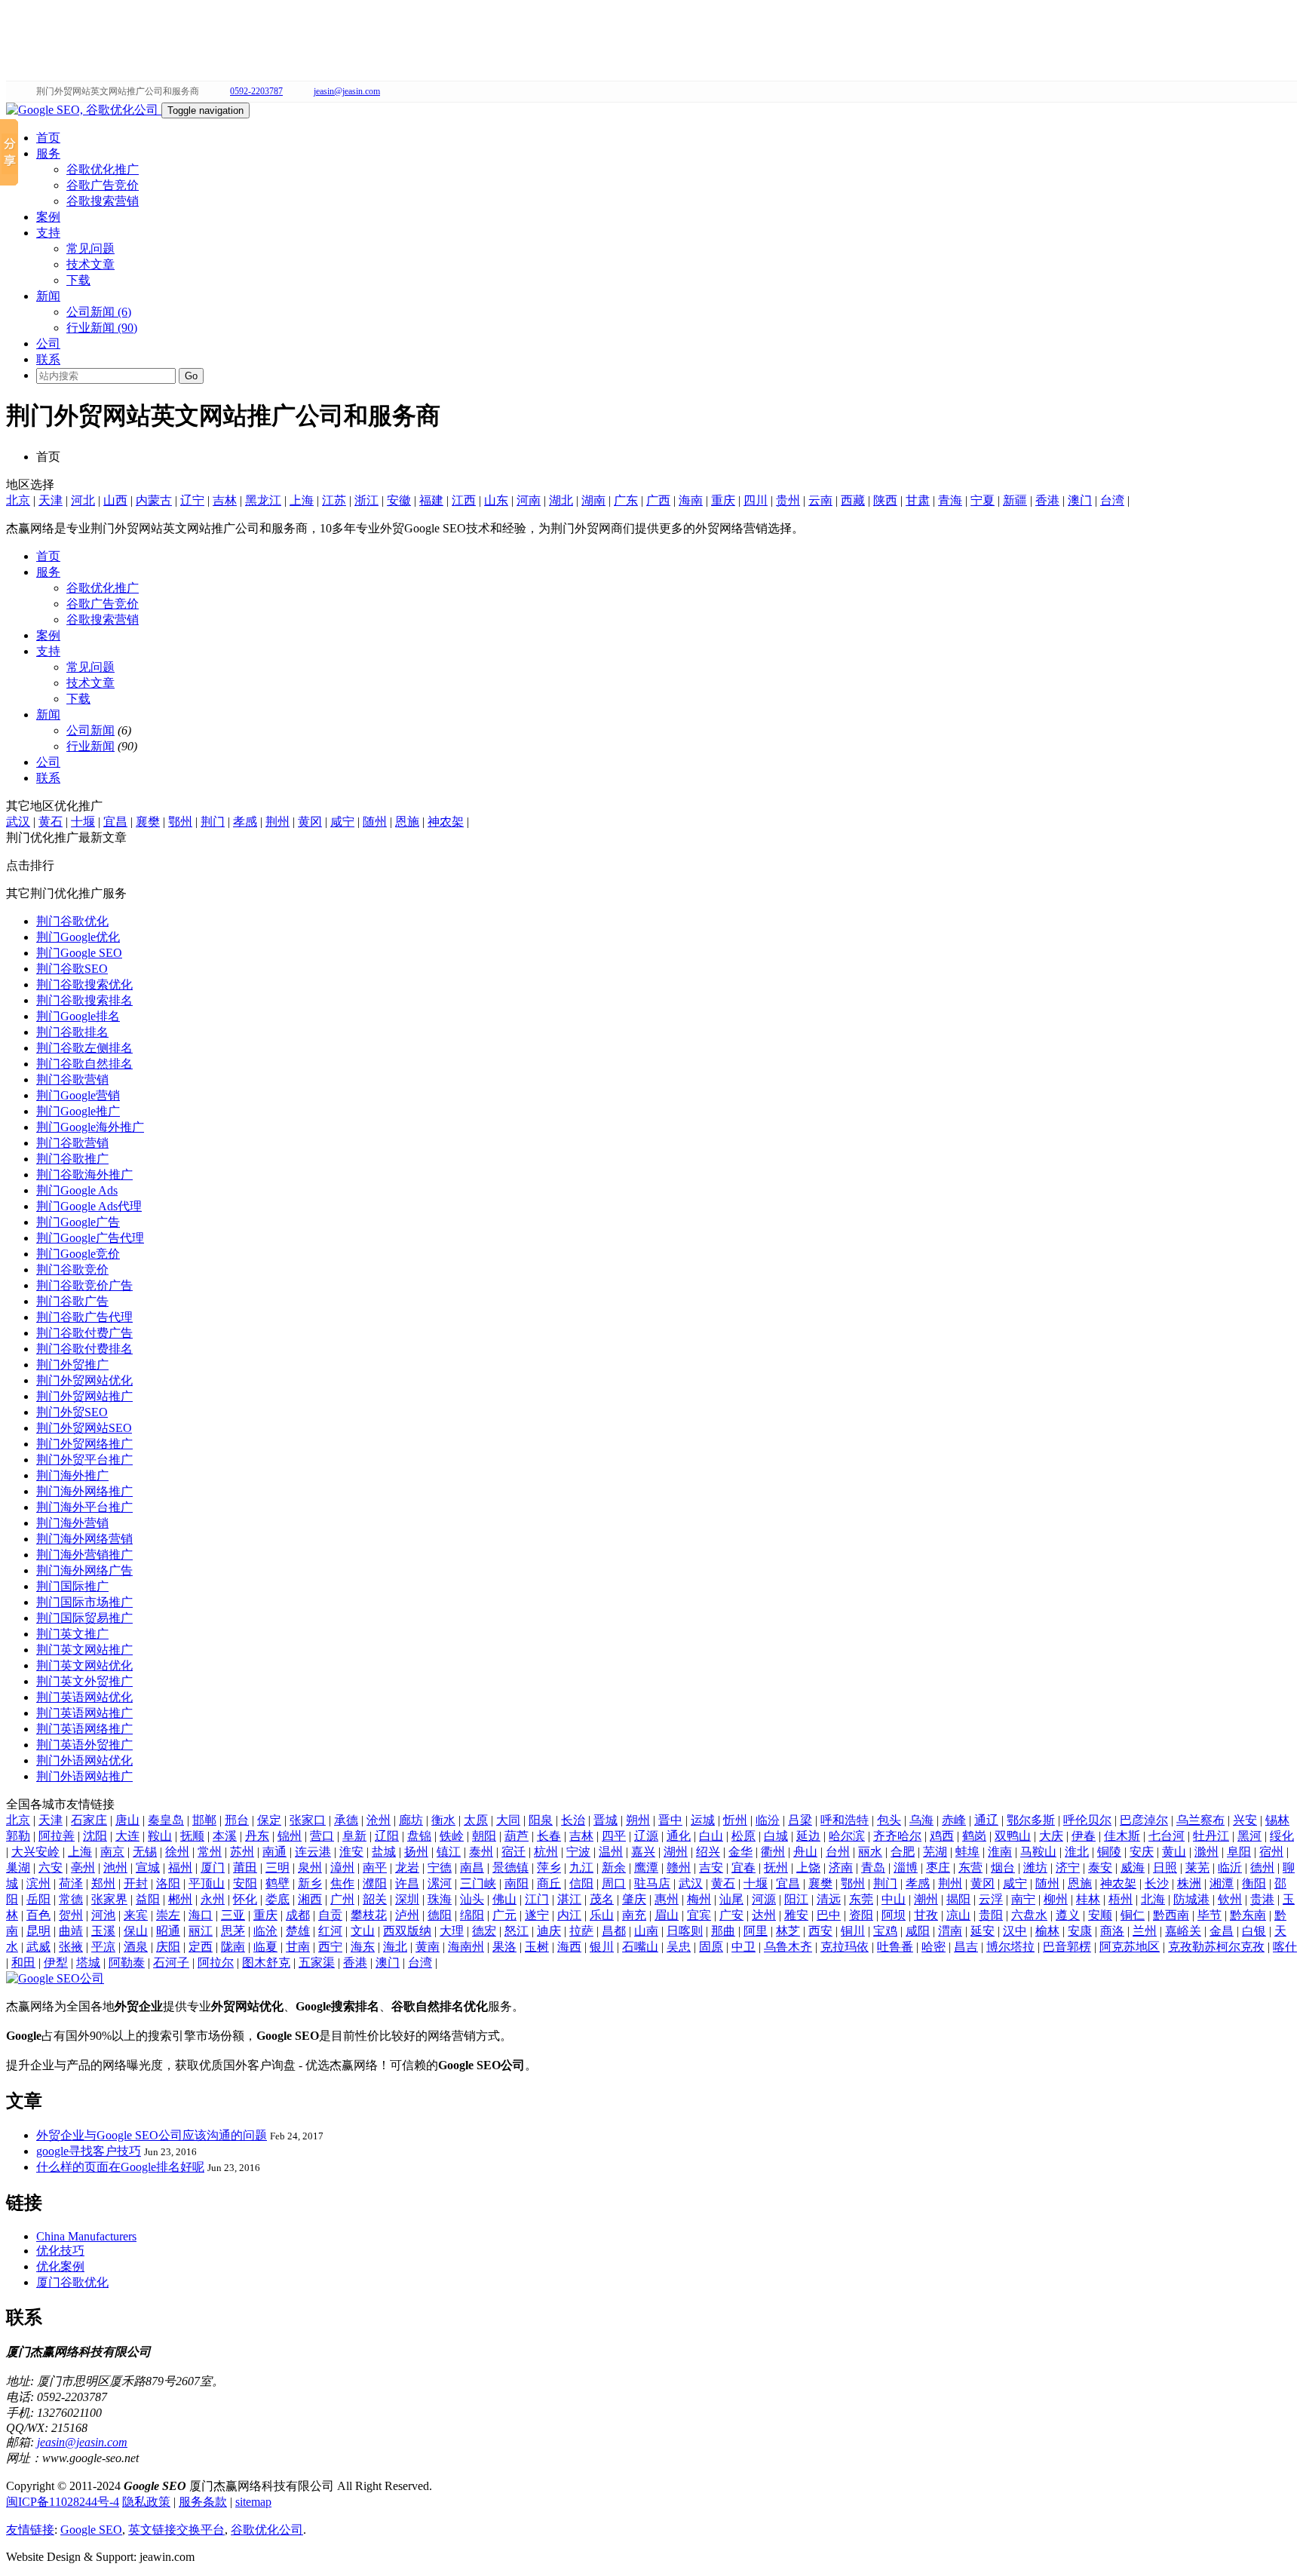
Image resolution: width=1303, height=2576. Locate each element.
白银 (1254, 1931)
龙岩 (407, 1868)
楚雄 (298, 1931)
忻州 (735, 1820)
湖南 (593, 500)
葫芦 (517, 1836)
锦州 (290, 1836)
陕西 (885, 500)
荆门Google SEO (79, 953)
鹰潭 (646, 1868)
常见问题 (90, 248)
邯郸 (204, 1820)
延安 (983, 1931)
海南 (691, 500)
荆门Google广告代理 (90, 1238)
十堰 (83, 822)
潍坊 (1035, 1868)
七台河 (1167, 1836)
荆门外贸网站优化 (84, 1380)
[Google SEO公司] (55, 1978)
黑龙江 (263, 500)
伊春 (1084, 1836)
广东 (626, 500)
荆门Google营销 (78, 1095)
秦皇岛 (166, 1820)
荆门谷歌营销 (72, 1079)
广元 (504, 1915)
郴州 (180, 1899)
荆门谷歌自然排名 (84, 1064)
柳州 (1056, 1899)
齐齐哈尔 (897, 1836)
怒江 (517, 1931)
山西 (115, 500)
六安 (51, 1868)
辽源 (646, 1836)
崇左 (168, 1915)
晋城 (606, 1820)
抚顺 (192, 1836)
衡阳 (1254, 1883)
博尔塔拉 (1010, 1947)
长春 (549, 1836)
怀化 (245, 1899)
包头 (889, 1820)
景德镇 (510, 1868)
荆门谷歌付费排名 (84, 1349)
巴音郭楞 (1067, 1947)
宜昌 (115, 822)
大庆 (1051, 1836)
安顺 (1100, 1915)
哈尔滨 (847, 1836)
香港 (1047, 500)
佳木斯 (1122, 1836)
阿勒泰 (127, 1963)
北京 (18, 500)
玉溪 (103, 1931)
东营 (970, 1868)
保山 (136, 1931)
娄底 (277, 1899)
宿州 (1271, 1852)
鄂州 (180, 822)
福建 (431, 500)
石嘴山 (640, 1947)
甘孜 (926, 1915)
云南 (820, 500)
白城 (776, 1836)
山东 (496, 500)
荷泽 (71, 1883)
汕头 (472, 1899)
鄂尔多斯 (1031, 1820)
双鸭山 (1013, 1836)
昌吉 (966, 1947)
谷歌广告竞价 (103, 185)
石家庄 (89, 1820)
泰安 (1100, 1868)
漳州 (342, 1868)
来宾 (136, 1915)
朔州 (638, 1820)
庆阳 (168, 1947)
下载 (78, 280)
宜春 (743, 1868)
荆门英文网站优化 (84, 1665)
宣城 (148, 1868)
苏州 (242, 1852)
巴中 (829, 1915)
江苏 (334, 500)
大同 (508, 1820)
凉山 (958, 1915)
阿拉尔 (216, 1963)
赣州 (679, 1868)
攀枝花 (369, 1915)
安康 (1080, 1931)
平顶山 (207, 1883)
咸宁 (342, 822)
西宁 (330, 1947)
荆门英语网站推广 (84, 1713)
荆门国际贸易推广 (84, 1618)
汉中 (1015, 1931)
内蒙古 (154, 500)
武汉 (18, 822)
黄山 (1174, 1852)
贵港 (1262, 1899)
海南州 (466, 1947)
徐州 (177, 1852)
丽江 (201, 1931)
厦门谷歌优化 (72, 2282)
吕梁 (800, 1820)
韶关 (375, 1899)
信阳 (581, 1883)
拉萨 (581, 1931)
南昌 (472, 1868)
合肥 (903, 1852)
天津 (51, 500)
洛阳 (168, 1883)
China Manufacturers (86, 2236)
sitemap (253, 2502)
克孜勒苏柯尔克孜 (1216, 1947)
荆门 (213, 822)
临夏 (265, 1947)
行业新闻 (90, 746)
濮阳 (375, 1883)
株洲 (1189, 1883)
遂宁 (537, 1915)
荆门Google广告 (78, 1222)
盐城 (384, 1852)
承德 (346, 1820)
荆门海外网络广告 (84, 1570)
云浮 (991, 1899)
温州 (611, 1852)
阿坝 (894, 1915)
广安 (731, 1915)
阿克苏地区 (1130, 1947)
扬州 (416, 1852)
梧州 (1121, 1899)
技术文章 (90, 264)
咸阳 (918, 1931)
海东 (363, 1947)
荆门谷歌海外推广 (84, 1175)
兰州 (1145, 1931)
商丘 (549, 1883)
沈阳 (95, 1836)
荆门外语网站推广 (84, 1776)
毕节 (1209, 1915)
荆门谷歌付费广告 (84, 1333)
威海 (1133, 1868)
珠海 (440, 1899)
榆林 (1047, 1931)
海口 (201, 1915)
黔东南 (1248, 1915)
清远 (829, 1899)
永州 (213, 1899)
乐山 (602, 1915)
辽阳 (387, 1836)
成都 (298, 1915)
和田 (23, 1963)
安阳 (245, 1883)
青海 (950, 500)
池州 (115, 1868)
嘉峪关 (1183, 1931)
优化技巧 (60, 2251)
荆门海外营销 (72, 1523)
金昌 (1222, 1931)
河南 (529, 500)
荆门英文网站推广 (84, 1650)
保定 (269, 1820)
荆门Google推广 (78, 1111)
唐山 (127, 1820)
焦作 (342, 1883)
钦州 (1230, 1899)
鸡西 (942, 1836)
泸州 (407, 1915)
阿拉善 (57, 1836)
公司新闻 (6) (99, 312)
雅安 (796, 1915)
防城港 (1191, 1899)
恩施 (407, 822)
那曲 (723, 1931)
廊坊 (411, 1820)
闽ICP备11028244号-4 (63, 2502)
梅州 (699, 1899)
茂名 (602, 1899)
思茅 (233, 1931)
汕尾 (731, 1899)
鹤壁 (277, 1883)
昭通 (168, 1931)
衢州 (773, 1852)
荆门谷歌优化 (72, 921)
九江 (581, 1868)
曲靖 (71, 1931)
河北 (83, 500)
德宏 (484, 1931)
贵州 (788, 500)
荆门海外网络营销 (84, 1539)
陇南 (233, 1947)
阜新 (354, 1836)
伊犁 (56, 1963)
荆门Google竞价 (78, 1254)
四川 (756, 500)
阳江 (796, 1899)
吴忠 (679, 1947)
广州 (342, 1899)
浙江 (366, 500)
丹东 (257, 1836)
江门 (537, 1899)
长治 (573, 1820)
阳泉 (541, 1820)
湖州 (676, 1852)
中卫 (743, 1947)
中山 (894, 1899)
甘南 (298, 1947)
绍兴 (708, 1852)
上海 (302, 500)
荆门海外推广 (72, 1475)
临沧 (265, 1931)
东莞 (861, 1899)
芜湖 (935, 1852)
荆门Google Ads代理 (89, 1206)
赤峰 (954, 1820)
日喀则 (685, 1931)
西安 (820, 1931)
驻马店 (652, 1883)
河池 (103, 1915)
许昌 (407, 1883)
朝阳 (484, 1836)
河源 (764, 1899)
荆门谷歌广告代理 (84, 1317)
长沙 (1157, 1883)
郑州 (103, 1883)
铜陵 (1109, 1852)
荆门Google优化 (78, 937)
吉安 (711, 1868)
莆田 (245, 1868)
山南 (646, 1931)
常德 (71, 1899)
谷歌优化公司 (267, 2530)
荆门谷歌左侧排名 (84, 1048)
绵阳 (472, 1915)
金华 (740, 1852)
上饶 (808, 1868)
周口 (614, 1883)
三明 (277, 1868)
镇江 (449, 1852)
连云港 (313, 1852)
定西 (201, 1947)
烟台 (1003, 1868)
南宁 (1023, 1899)
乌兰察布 (1200, 1820)
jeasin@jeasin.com (347, 91)
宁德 (440, 1868)
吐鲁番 (895, 1947)
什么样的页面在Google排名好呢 (120, 2167)
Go (191, 376)
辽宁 (192, 500)
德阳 (440, 1915)
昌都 (614, 1931)
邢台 (237, 1820)
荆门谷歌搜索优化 (84, 984)
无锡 (145, 1852)
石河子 (171, 1963)
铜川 (853, 1931)
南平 (375, 1868)
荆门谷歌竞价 (72, 1270)
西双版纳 (407, 1931)
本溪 (225, 1836)
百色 (38, 1915)
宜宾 (699, 1915)
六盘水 (1029, 1915)
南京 (112, 1852)
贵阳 (991, 1915)
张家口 (308, 1820)
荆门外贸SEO (72, 1412)
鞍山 (160, 1836)
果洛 (504, 1947)
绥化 (1282, 1836)
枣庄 (938, 1868)
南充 (634, 1915)
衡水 (443, 1820)
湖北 (561, 500)
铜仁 (1133, 1915)
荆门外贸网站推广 (84, 1396)
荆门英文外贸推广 (84, 1681)
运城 (703, 1820)
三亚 (233, 1915)
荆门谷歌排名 (72, 1032)
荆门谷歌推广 (72, 1159)
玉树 (537, 1947)
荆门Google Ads (77, 1190)
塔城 (88, 1963)
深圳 (407, 1899)
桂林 (1088, 1899)
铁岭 (452, 1836)
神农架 (446, 822)
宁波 (578, 1852)
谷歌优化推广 (103, 169)
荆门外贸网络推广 (84, 1444)
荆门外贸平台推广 (84, 1460)
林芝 (788, 1931)
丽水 (870, 1852)
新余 (614, 1868)
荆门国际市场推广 (84, 1602)
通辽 (986, 1820)
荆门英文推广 (72, 1634)
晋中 (670, 1820)
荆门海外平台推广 (84, 1507)
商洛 (1112, 1931)
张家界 (109, 1899)
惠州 (667, 1899)
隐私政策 (146, 2502)
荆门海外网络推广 (84, 1491)
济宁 (1068, 1868)
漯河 (440, 1883)
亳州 (83, 1868)
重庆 (723, 500)
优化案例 (60, 2266)
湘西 (310, 1899)
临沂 (1230, 1868)
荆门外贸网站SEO (84, 1428)
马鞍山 (1038, 1852)
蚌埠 (967, 1852)
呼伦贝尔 (1087, 1820)
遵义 (1068, 1915)
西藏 (853, 500)
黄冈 (310, 822)
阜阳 (1239, 1852)
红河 (330, 1931)
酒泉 (136, 1947)
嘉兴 (643, 1852)
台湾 (1112, 500)
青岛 (873, 1868)
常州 (210, 1852)
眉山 (667, 1915)
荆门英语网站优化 (84, 1697)
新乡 (310, 1883)
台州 (838, 1852)
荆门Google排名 (78, 1016)
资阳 (861, 1915)
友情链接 (30, 2530)
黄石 (51, 822)
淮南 (1000, 1852)
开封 (136, 1883)
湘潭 (1222, 1883)
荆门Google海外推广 (90, 1127)
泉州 (310, 1868)
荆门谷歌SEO (72, 969)
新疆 (1015, 500)
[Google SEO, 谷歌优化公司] (84, 110)
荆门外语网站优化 (84, 1760)
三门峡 (478, 1883)
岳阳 (38, 1899)
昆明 (38, 1931)
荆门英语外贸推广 (84, 1745)
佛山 (504, 1899)
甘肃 (918, 500)
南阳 (517, 1883)
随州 (375, 822)
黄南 (428, 1947)
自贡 (330, 1915)
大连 (127, 1836)
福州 (180, 1868)
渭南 (950, 1931)
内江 (569, 1915)
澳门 (1080, 500)
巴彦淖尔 (1144, 1820)
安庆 (1142, 1852)
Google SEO (91, 2530)
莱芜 (1197, 1868)
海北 (395, 1947)
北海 (1153, 1899)
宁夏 (983, 500)
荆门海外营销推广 (84, 1555)
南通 (274, 1852)
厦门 (213, 1868)
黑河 (1249, 1836)
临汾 (768, 1820)
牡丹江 (1211, 1836)
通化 (679, 1836)
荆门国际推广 (72, 1586)
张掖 (71, 1947)
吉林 (225, 500)
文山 (363, 1931)
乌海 (921, 1820)
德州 (1262, 1868)
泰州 (481, 1852)
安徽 (399, 500)
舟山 (805, 1852)
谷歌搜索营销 (103, 201)
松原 (743, 1836)
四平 (614, 1836)
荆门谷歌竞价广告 (84, 1285)
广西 (658, 500)
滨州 (38, 1883)
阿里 (756, 1931)
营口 (322, 1836)
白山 (711, 1836)
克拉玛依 (845, 1947)
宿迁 (514, 1852)
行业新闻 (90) (102, 328)
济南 (841, 1868)
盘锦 (419, 1836)
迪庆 (549, 1931)
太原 (476, 1820)
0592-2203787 (256, 91)
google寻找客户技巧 (89, 2151)
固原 (711, 1947)
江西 (464, 500)
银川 (602, 1947)
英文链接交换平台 (176, 2530)
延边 (808, 1836)
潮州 (926, 1899)
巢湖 (18, 1868)
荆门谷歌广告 (72, 1301)
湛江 (569, 1899)
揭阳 (958, 1899)
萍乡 (549, 1868)
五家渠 (317, 1963)
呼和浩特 (845, 1820)
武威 (38, 1947)
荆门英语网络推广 (84, 1729)
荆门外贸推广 (72, 1365)
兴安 (1245, 1820)
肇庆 (634, 1899)
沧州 (379, 1820)
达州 (764, 1915)
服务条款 (203, 2502)
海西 (569, 1947)
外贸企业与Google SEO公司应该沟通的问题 (152, 2135)
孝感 (245, 822)
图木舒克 (266, 1963)
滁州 (1206, 1852)
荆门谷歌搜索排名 (84, 1000)
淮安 (351, 1852)
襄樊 (148, 822)
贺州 (71, 1915)
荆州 (277, 822)
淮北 (1077, 1852)
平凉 (103, 1947)
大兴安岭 (35, 1852)
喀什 (1285, 1947)
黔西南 (1171, 1915)
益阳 (148, 1899)
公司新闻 (90, 730)
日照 (1165, 1868)
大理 (452, 1931)
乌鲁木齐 (788, 1947)
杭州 (546, 1852)
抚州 (776, 1868)
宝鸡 (885, 1931)
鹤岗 (974, 1836)
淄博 (906, 1868)
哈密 (934, 1947)
